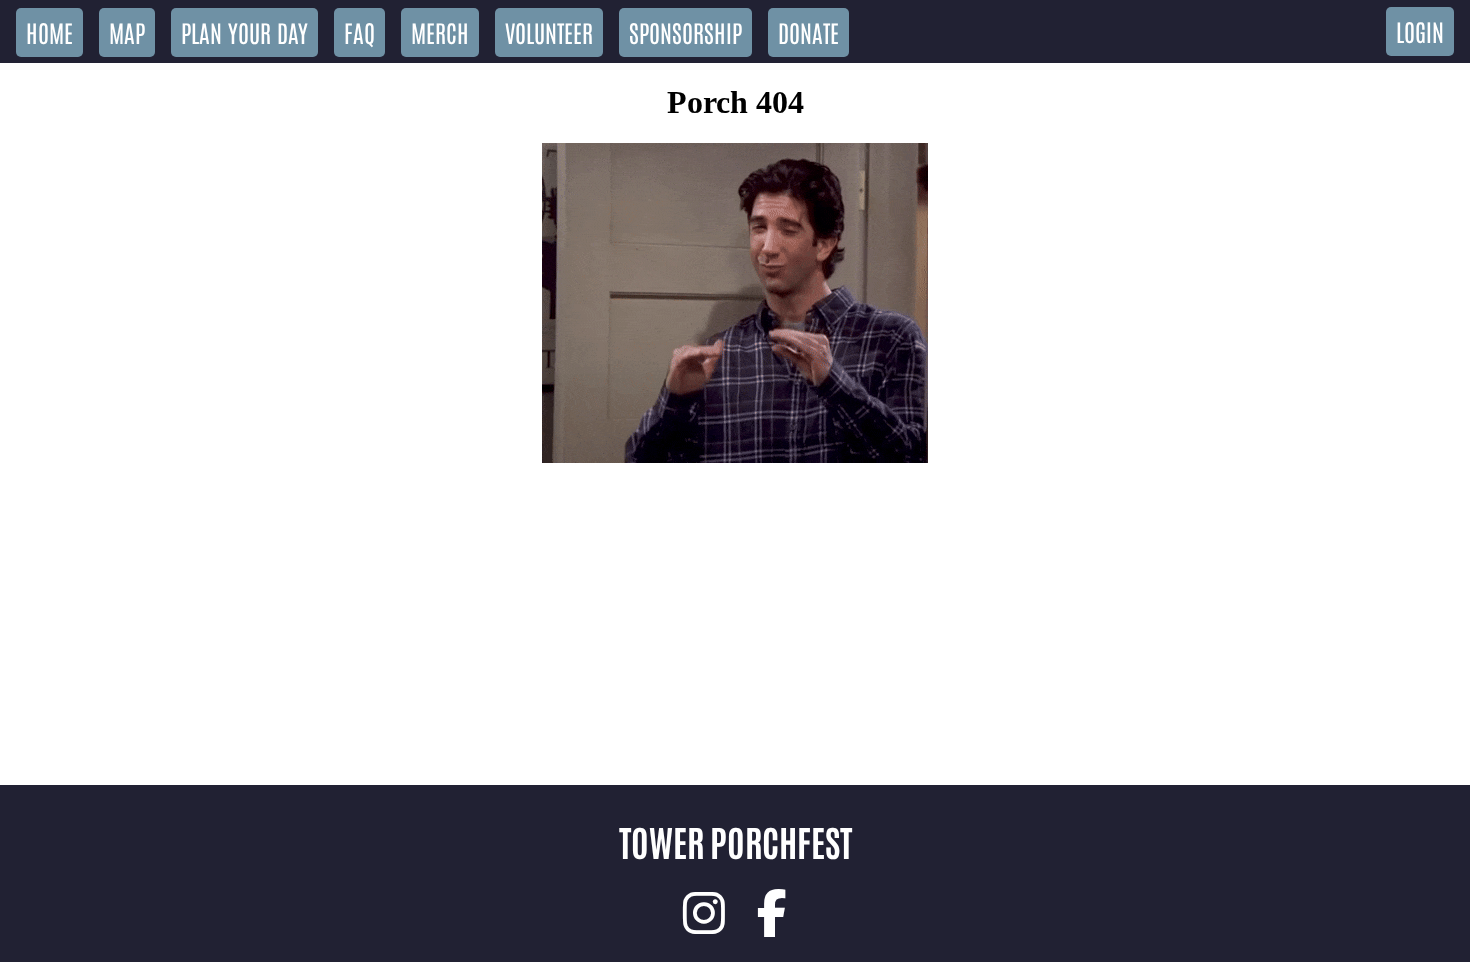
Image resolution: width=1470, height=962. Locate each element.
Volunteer (549, 31)
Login (1420, 30)
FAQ (359, 31)
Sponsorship (685, 31)
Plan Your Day (244, 31)
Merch (440, 31)
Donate (808, 31)
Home (49, 31)
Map (127, 31)
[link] (704, 913)
